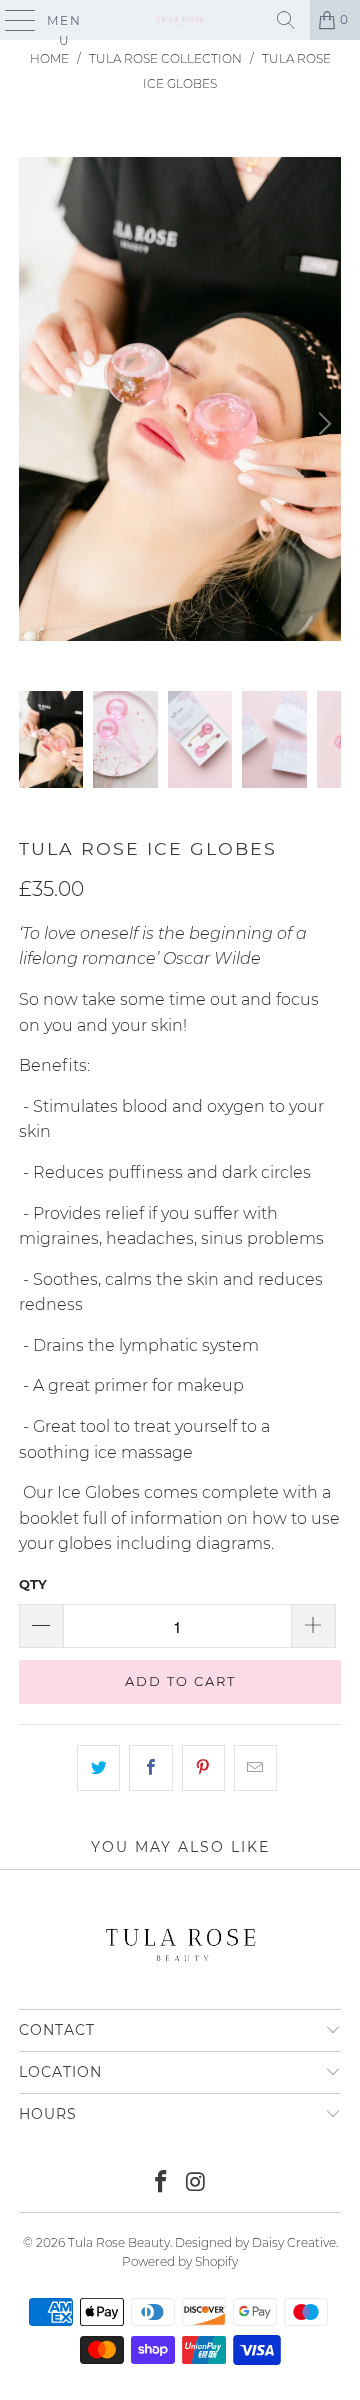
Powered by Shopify (180, 2261)
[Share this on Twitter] (98, 1768)
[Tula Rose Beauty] (180, 20)
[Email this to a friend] (255, 1768)
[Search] (286, 20)
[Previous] (38, 424)
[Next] (322, 424)
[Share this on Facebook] (150, 1768)
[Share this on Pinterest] (203, 1768)
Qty (33, 1584)
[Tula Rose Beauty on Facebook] (162, 2183)
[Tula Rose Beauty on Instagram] (197, 2183)
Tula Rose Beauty (119, 2242)
